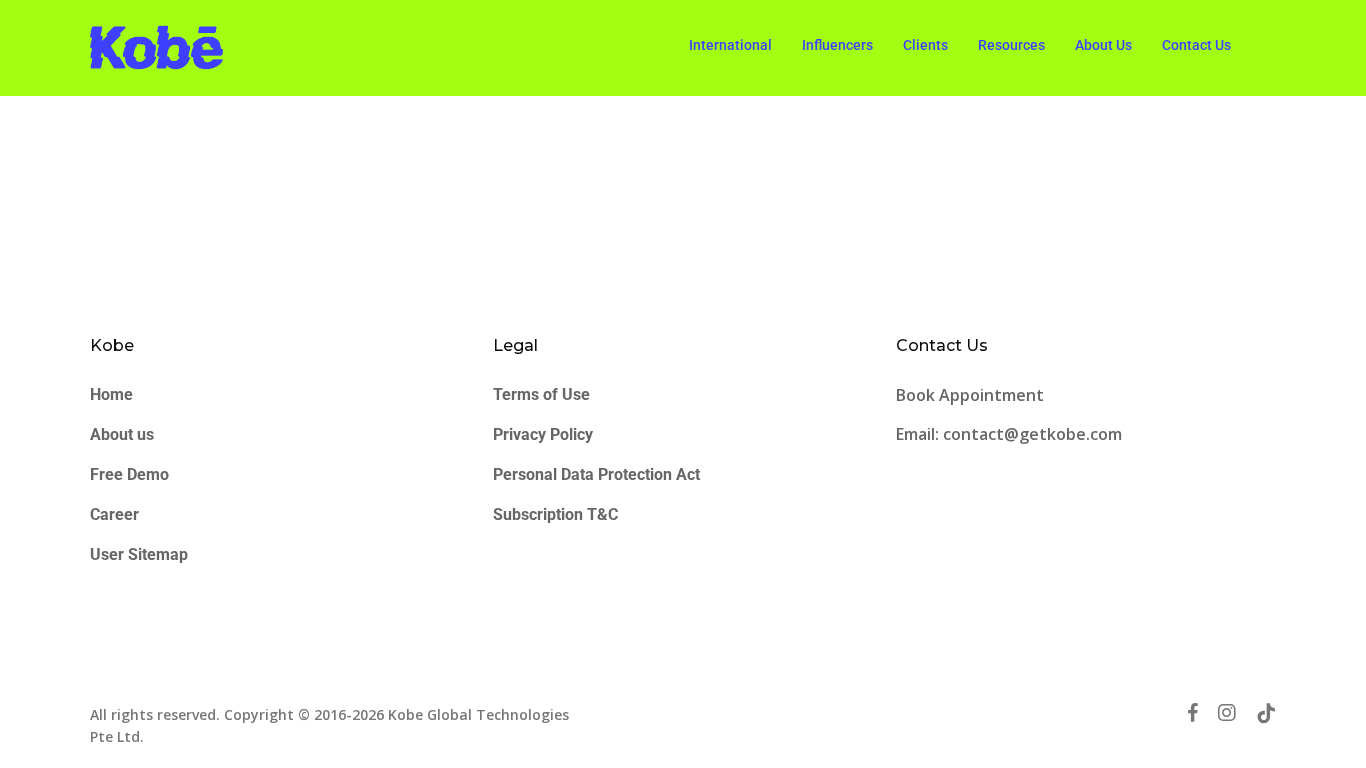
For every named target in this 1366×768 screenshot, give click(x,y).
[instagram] (1227, 713)
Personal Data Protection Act (596, 474)
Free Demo (129, 474)
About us (122, 434)
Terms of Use (541, 394)
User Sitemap (139, 554)
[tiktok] (1266, 713)
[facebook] (1192, 713)
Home (111, 394)
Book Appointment (972, 395)
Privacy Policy (543, 434)
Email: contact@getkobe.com (1009, 434)
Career (114, 514)
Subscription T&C (555, 514)
